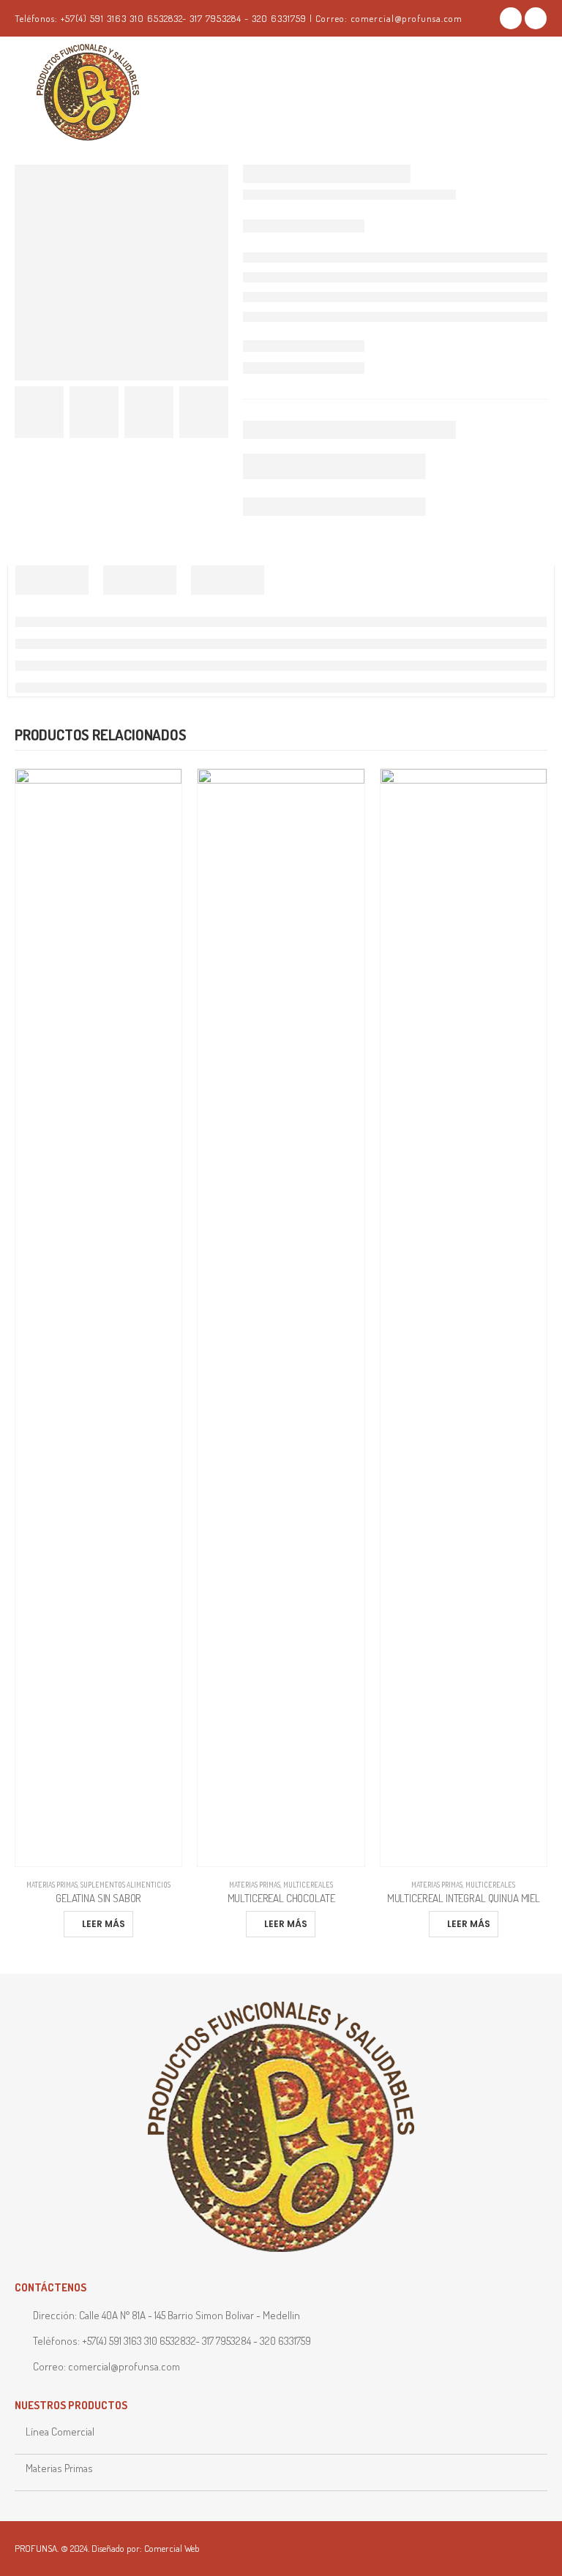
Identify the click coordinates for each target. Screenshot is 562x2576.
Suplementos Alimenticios (125, 1885)
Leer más (104, 1924)
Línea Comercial (60, 2432)
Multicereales (308, 1885)
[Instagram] (536, 18)
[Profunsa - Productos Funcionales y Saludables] (110, 93)
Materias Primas (52, 1885)
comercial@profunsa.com (124, 2366)
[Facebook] (511, 18)
